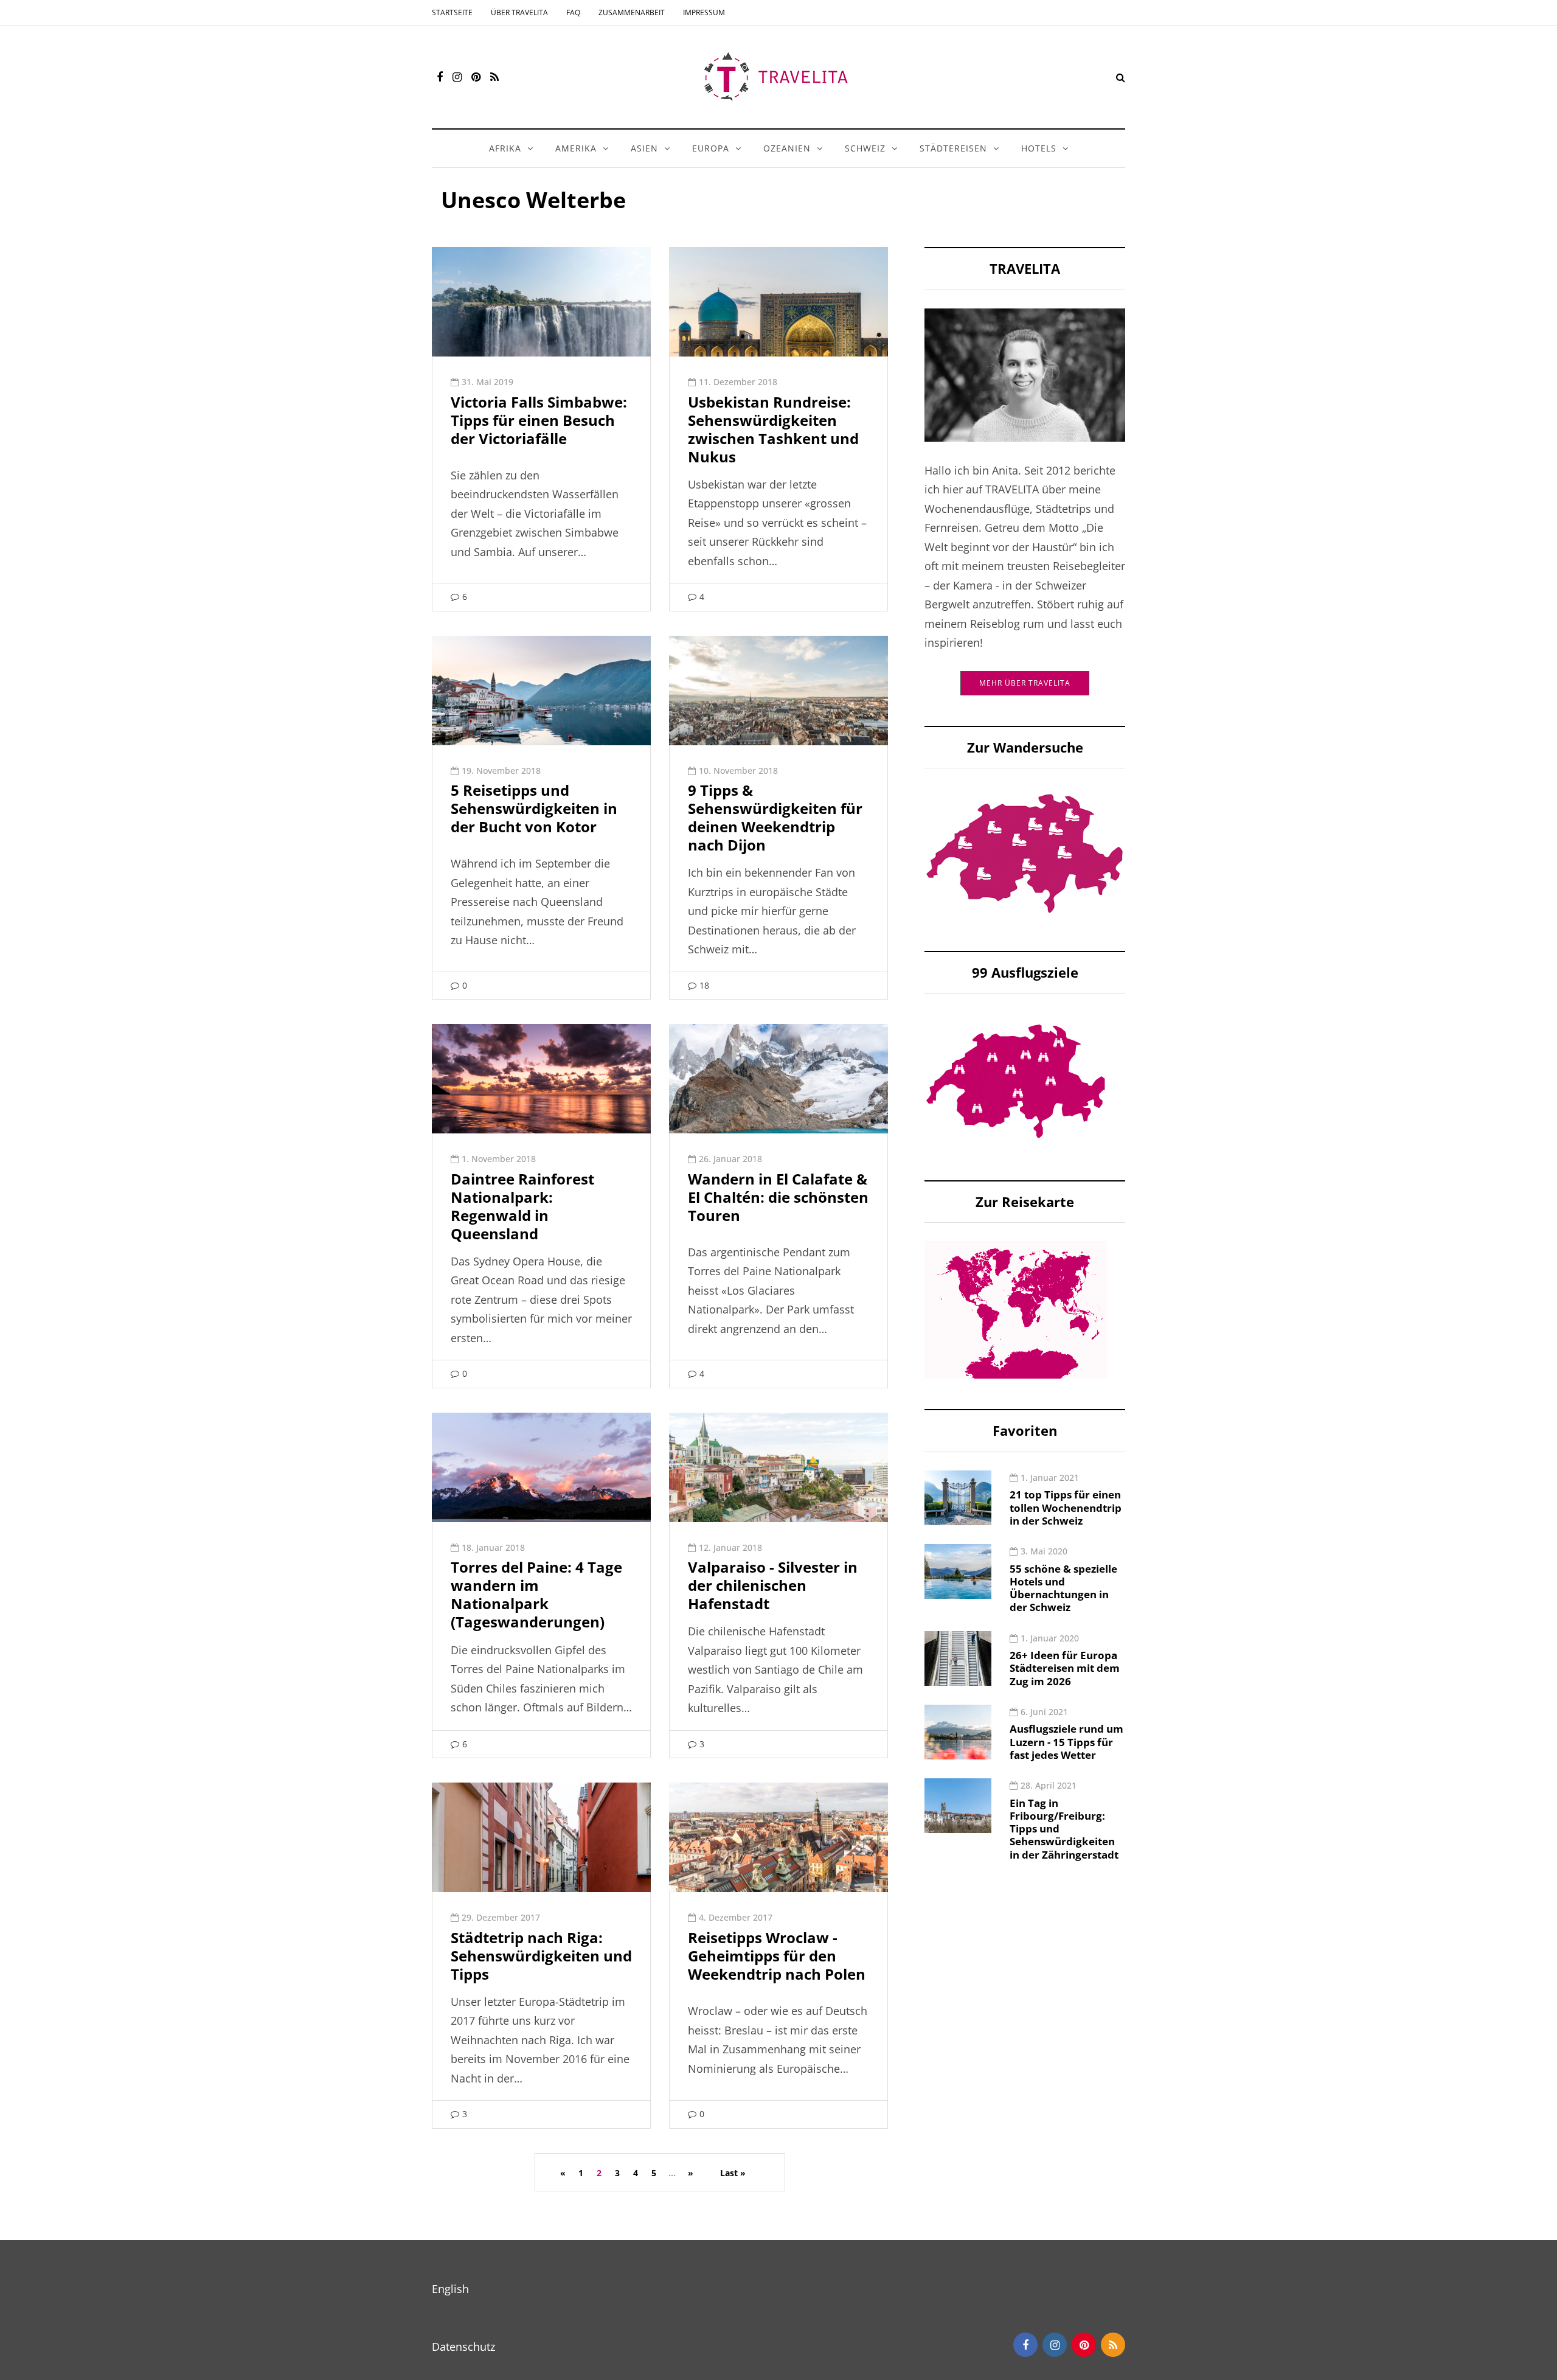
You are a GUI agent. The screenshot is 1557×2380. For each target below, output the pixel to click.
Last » (733, 2173)
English (450, 2289)
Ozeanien (787, 148)
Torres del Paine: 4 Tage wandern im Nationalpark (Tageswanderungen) (536, 1594)
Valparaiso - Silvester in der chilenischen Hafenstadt (773, 1585)
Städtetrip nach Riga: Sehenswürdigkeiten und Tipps (541, 1956)
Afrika (505, 148)
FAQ (573, 12)
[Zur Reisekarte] (1016, 1309)
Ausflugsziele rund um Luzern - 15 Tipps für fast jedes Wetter (1066, 1742)
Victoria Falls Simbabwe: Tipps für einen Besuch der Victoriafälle (539, 420)
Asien (644, 148)
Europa (711, 148)
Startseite (452, 12)
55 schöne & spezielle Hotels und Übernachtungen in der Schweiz (1063, 1588)
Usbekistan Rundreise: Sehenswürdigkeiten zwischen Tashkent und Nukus (773, 429)
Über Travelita (519, 12)
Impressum (704, 12)
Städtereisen (953, 148)
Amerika (576, 148)
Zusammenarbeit (632, 12)
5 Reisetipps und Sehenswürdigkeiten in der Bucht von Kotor (534, 808)
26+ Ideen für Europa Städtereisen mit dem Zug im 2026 (1065, 1668)
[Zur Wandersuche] (1025, 852)
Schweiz (865, 148)
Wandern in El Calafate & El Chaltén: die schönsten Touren (778, 1197)
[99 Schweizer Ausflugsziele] (1016, 1080)
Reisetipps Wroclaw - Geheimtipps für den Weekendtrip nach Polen (777, 1956)
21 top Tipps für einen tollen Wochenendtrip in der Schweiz (1066, 1508)
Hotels (1039, 148)
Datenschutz (463, 2347)
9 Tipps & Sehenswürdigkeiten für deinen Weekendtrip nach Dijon (775, 817)
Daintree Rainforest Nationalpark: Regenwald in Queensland (522, 1206)
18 (704, 985)
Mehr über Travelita (1025, 683)
